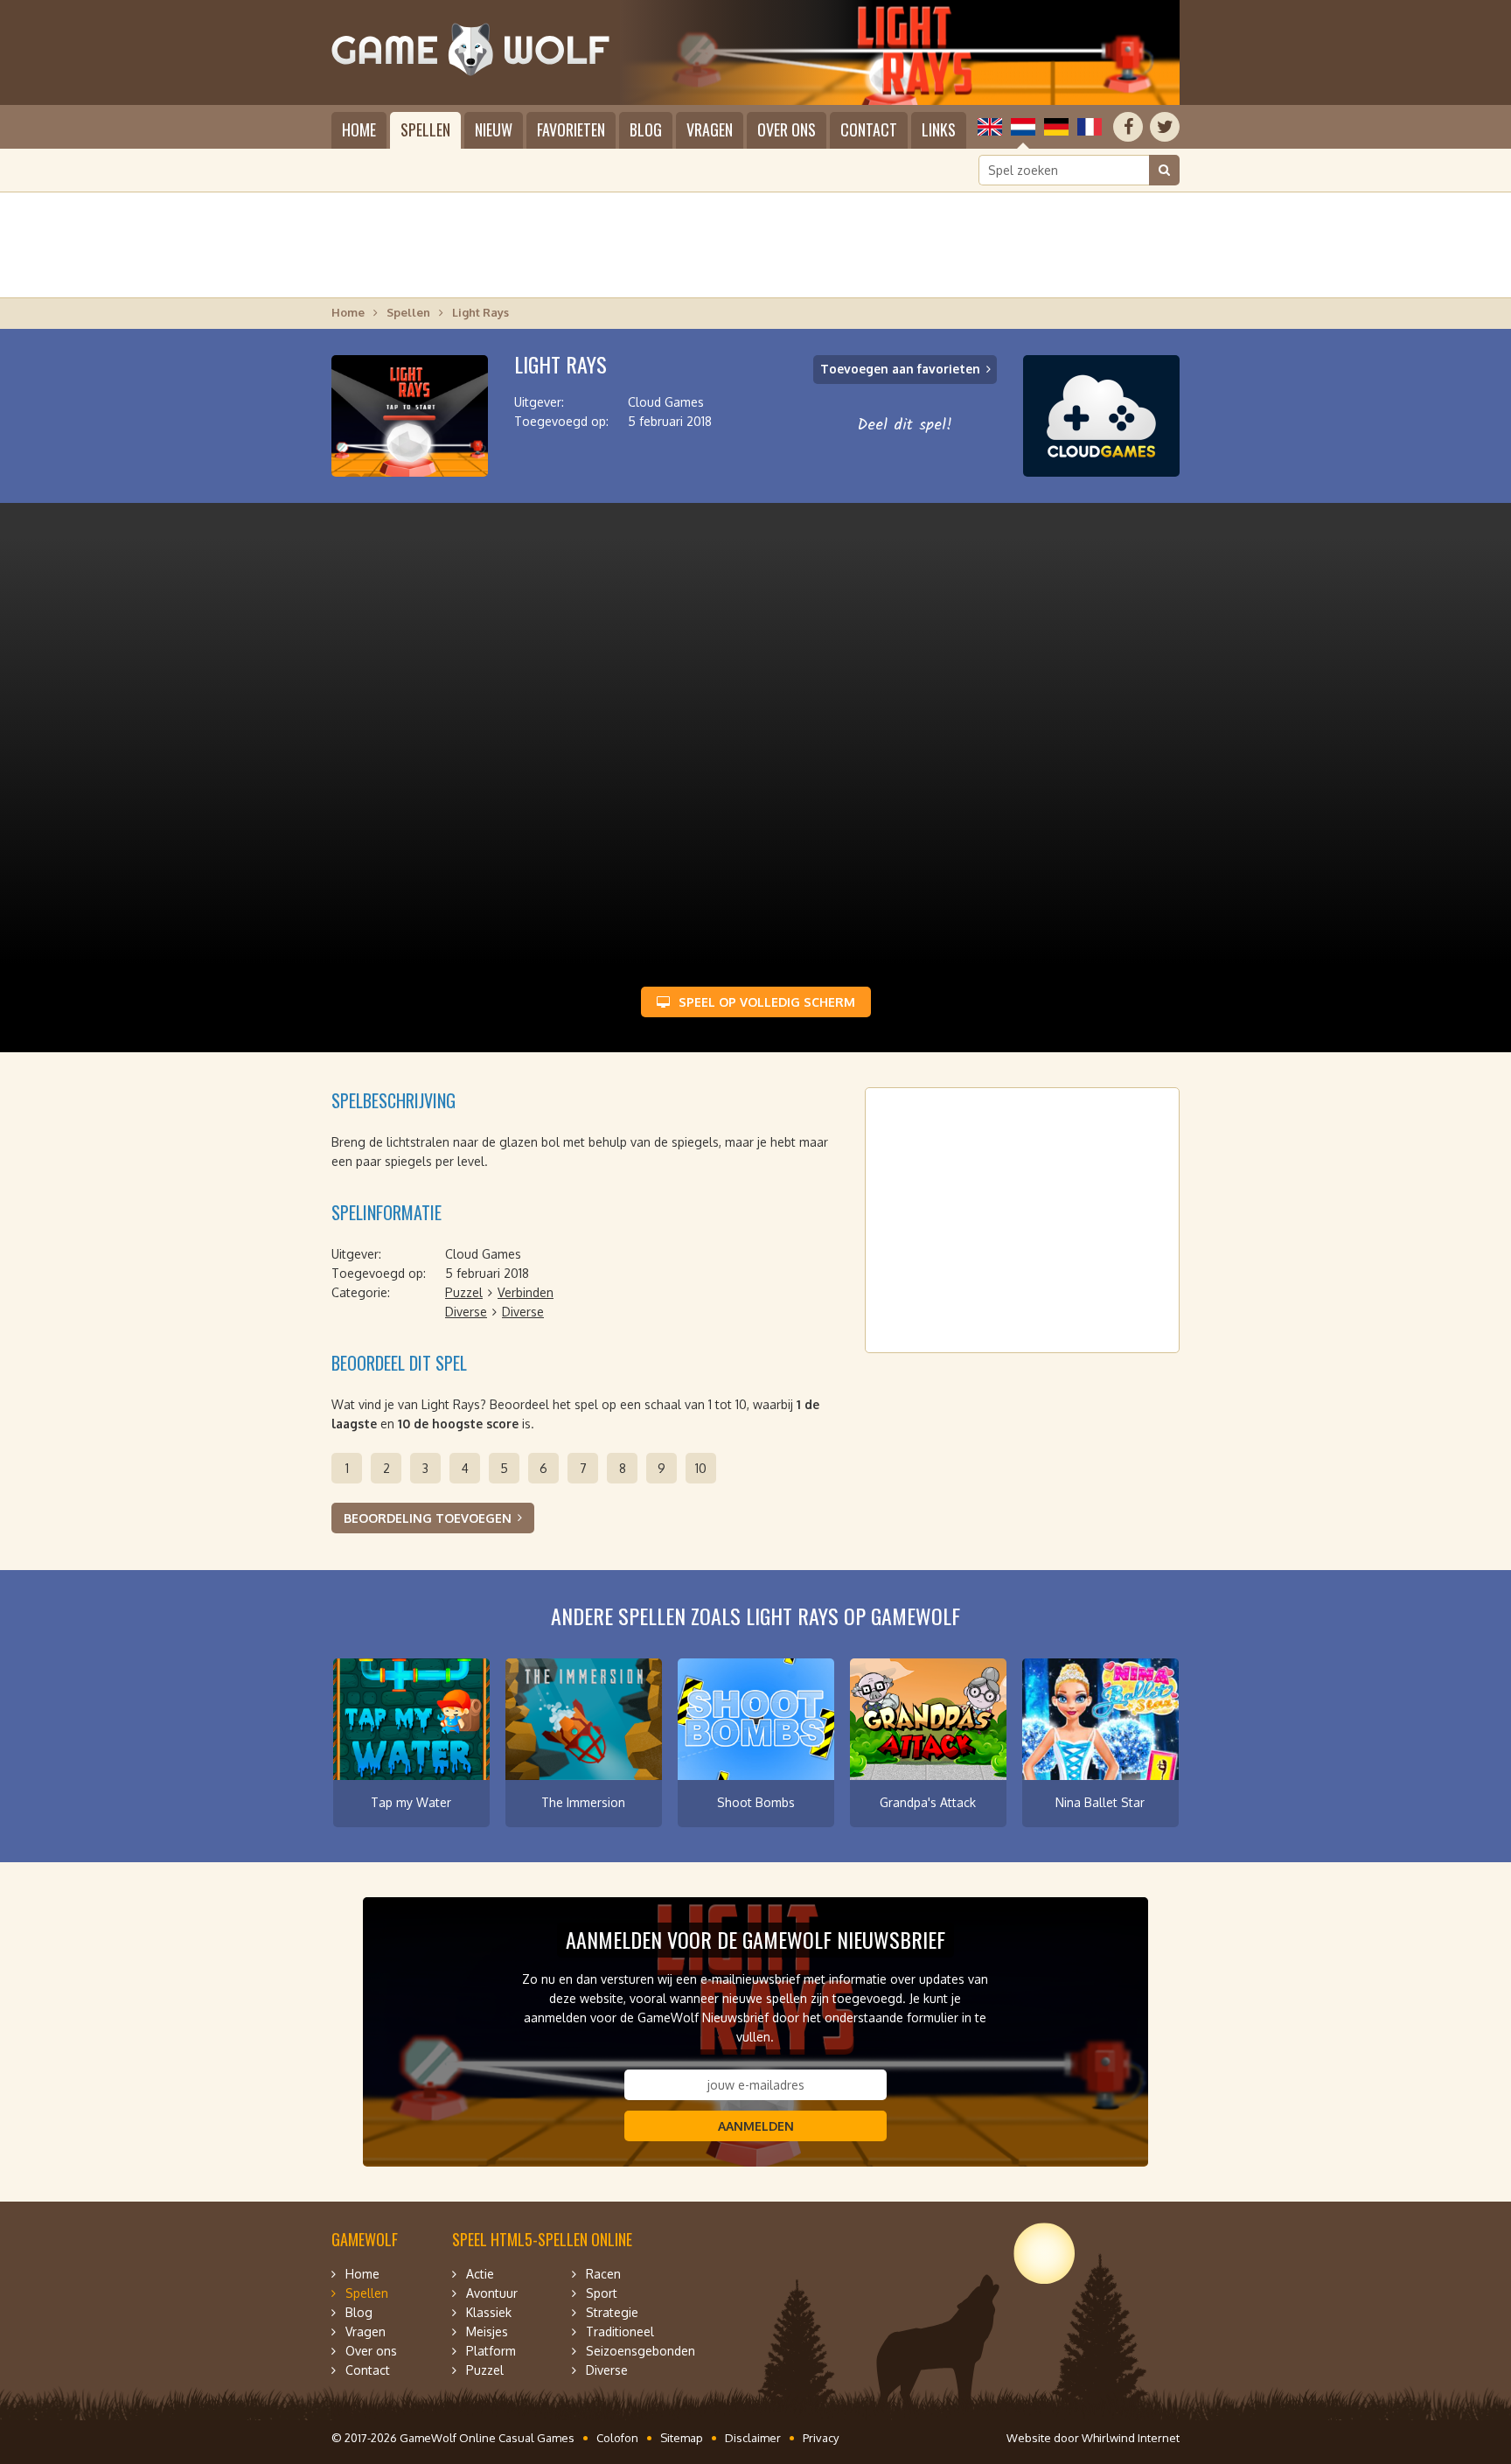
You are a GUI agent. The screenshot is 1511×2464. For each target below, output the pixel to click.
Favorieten (571, 129)
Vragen (710, 129)
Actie (480, 2274)
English (990, 127)
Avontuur (492, 2293)
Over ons (787, 129)
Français (1090, 127)
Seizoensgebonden (641, 2351)
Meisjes (487, 2331)
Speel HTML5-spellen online (542, 2239)
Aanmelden (756, 2126)
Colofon (617, 2438)
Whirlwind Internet (1131, 2438)
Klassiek (489, 2312)
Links (939, 129)
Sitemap (682, 2438)
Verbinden (526, 1292)
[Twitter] (1165, 127)
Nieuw (494, 129)
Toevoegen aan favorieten (900, 369)
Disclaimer (753, 2438)
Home (359, 129)
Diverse (466, 1312)
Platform (491, 2351)
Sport (602, 2293)
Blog (646, 129)
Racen (603, 2274)
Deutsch (1056, 127)
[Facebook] (1128, 127)
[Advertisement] (755, 245)
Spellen (425, 129)
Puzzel (464, 1292)
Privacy (821, 2438)
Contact (869, 129)
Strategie (612, 2312)
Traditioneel (620, 2331)
